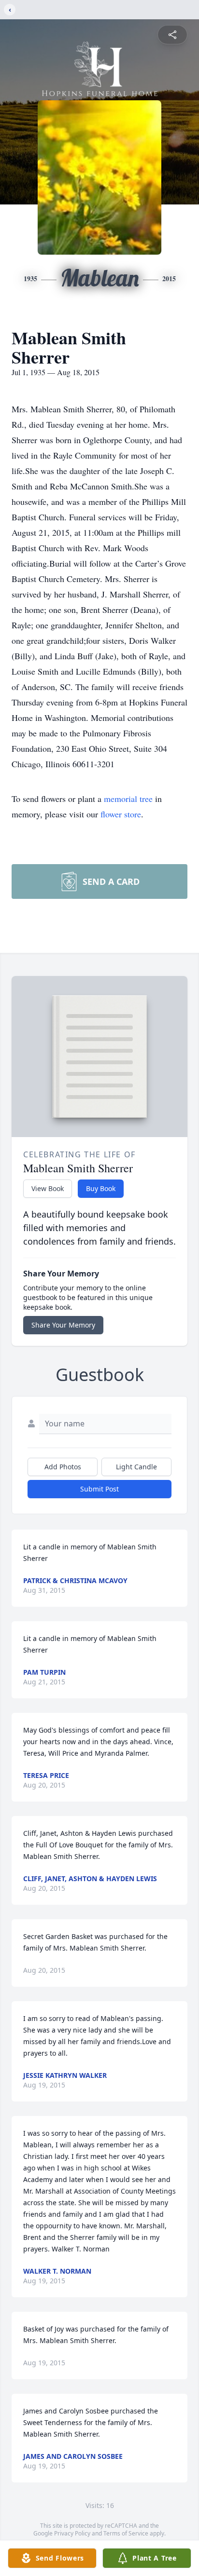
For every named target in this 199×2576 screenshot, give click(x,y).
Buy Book (101, 1188)
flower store (121, 814)
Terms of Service (126, 2533)
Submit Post (99, 1489)
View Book (48, 1188)
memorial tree (128, 799)
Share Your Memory (63, 1325)
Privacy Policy (72, 2533)
